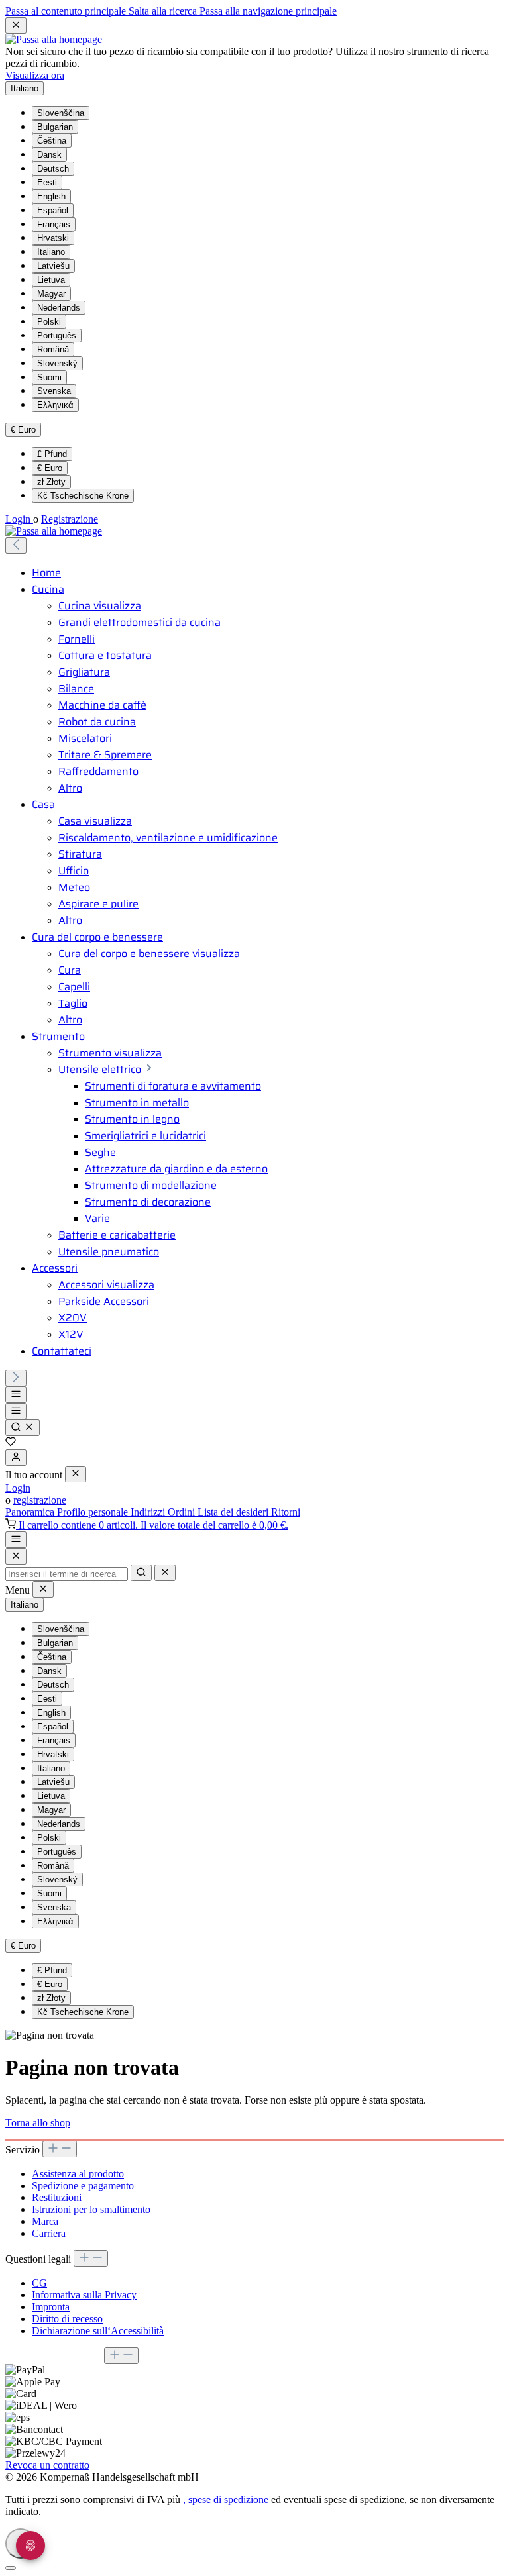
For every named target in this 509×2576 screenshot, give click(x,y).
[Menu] (16, 1395)
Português (57, 335)
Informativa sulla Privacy (84, 2295)
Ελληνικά (55, 405)
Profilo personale (94, 1512)
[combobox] (67, 1574)
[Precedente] (16, 545)
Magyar (51, 294)
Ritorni (286, 1512)
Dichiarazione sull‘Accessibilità (98, 2331)
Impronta (51, 2307)
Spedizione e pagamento (83, 2186)
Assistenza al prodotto (78, 2174)
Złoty (51, 482)
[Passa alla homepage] (54, 39)
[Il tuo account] (16, 1458)
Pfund (52, 454)
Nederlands (59, 308)
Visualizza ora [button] (35, 75)
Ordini (183, 1512)
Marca (45, 2221)
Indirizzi (149, 1512)
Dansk (49, 155)
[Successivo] (16, 1378)
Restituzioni (57, 2197)
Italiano (51, 252)
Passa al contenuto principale (67, 11)
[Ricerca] (23, 1428)
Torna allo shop (38, 2123)
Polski (49, 322)
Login (19, 519)
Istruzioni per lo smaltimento (91, 2209)
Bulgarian (55, 127)
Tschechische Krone (83, 496)
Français (54, 224)
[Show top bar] (16, 1540)
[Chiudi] (11, 2568)
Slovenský (57, 363)
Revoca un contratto (47, 2465)
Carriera (49, 2233)
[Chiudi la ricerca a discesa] (165, 1573)
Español (53, 210)
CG (39, 2283)
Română (53, 349)
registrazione (40, 1500)
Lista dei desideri (234, 1512)
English (51, 196)
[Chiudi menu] (76, 1474)
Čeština (52, 141)
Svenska (54, 391)
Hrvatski (53, 238)
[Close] (16, 1556)
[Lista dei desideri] (11, 1443)
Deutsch (53, 169)
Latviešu (53, 266)
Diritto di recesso (67, 2319)
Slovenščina (61, 113)
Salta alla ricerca (164, 11)
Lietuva (51, 280)
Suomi (49, 377)
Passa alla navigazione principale (268, 11)
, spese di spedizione (226, 2499)
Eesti (47, 182)
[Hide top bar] (16, 26)
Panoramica (31, 1512)
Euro (50, 468)
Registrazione (70, 519)
